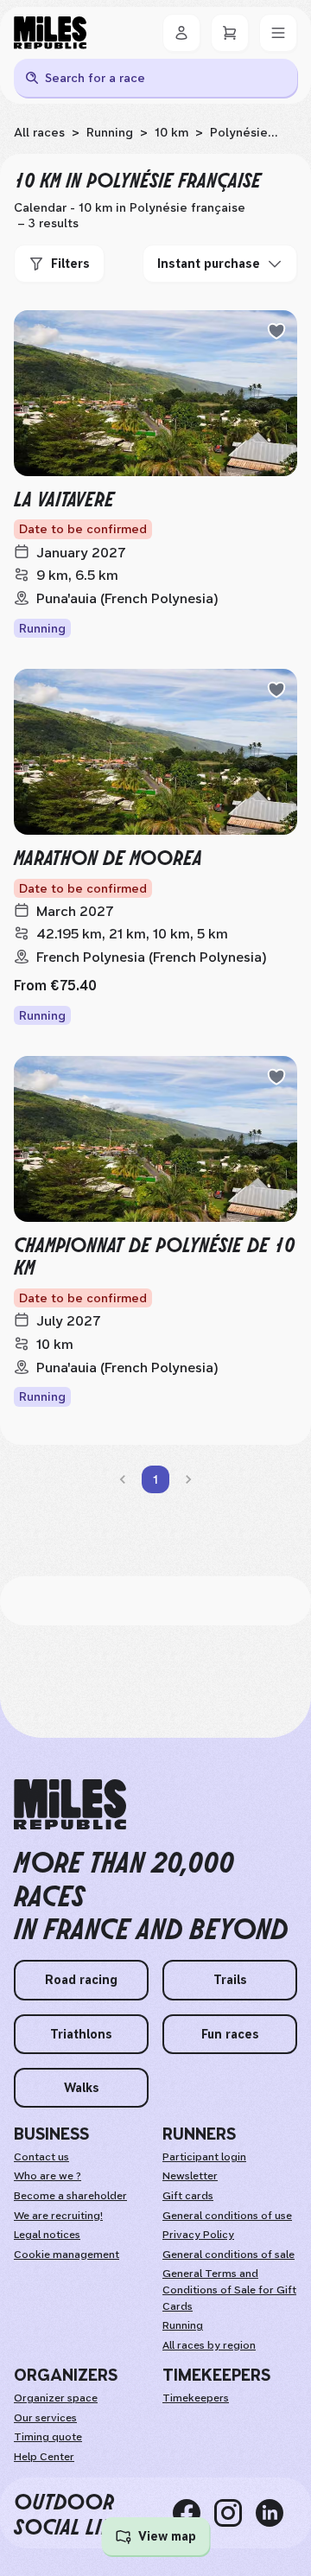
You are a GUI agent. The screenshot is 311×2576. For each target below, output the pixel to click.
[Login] (181, 33)
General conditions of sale (228, 2255)
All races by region (209, 2345)
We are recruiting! (58, 2216)
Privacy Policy (198, 2235)
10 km (171, 132)
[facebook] (194, 2513)
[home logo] (70, 1805)
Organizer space (56, 2398)
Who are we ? (48, 2176)
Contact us (41, 2157)
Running (110, 132)
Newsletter (190, 2176)
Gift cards (188, 2196)
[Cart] (230, 33)
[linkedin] (276, 2513)
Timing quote (48, 2437)
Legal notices (47, 2235)
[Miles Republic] (50, 33)
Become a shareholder (70, 2196)
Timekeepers (196, 2398)
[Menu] (278, 33)
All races (39, 132)
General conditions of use (227, 2216)
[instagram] (235, 2513)
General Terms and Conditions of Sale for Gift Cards (229, 2290)
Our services (45, 2418)
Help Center (44, 2457)
